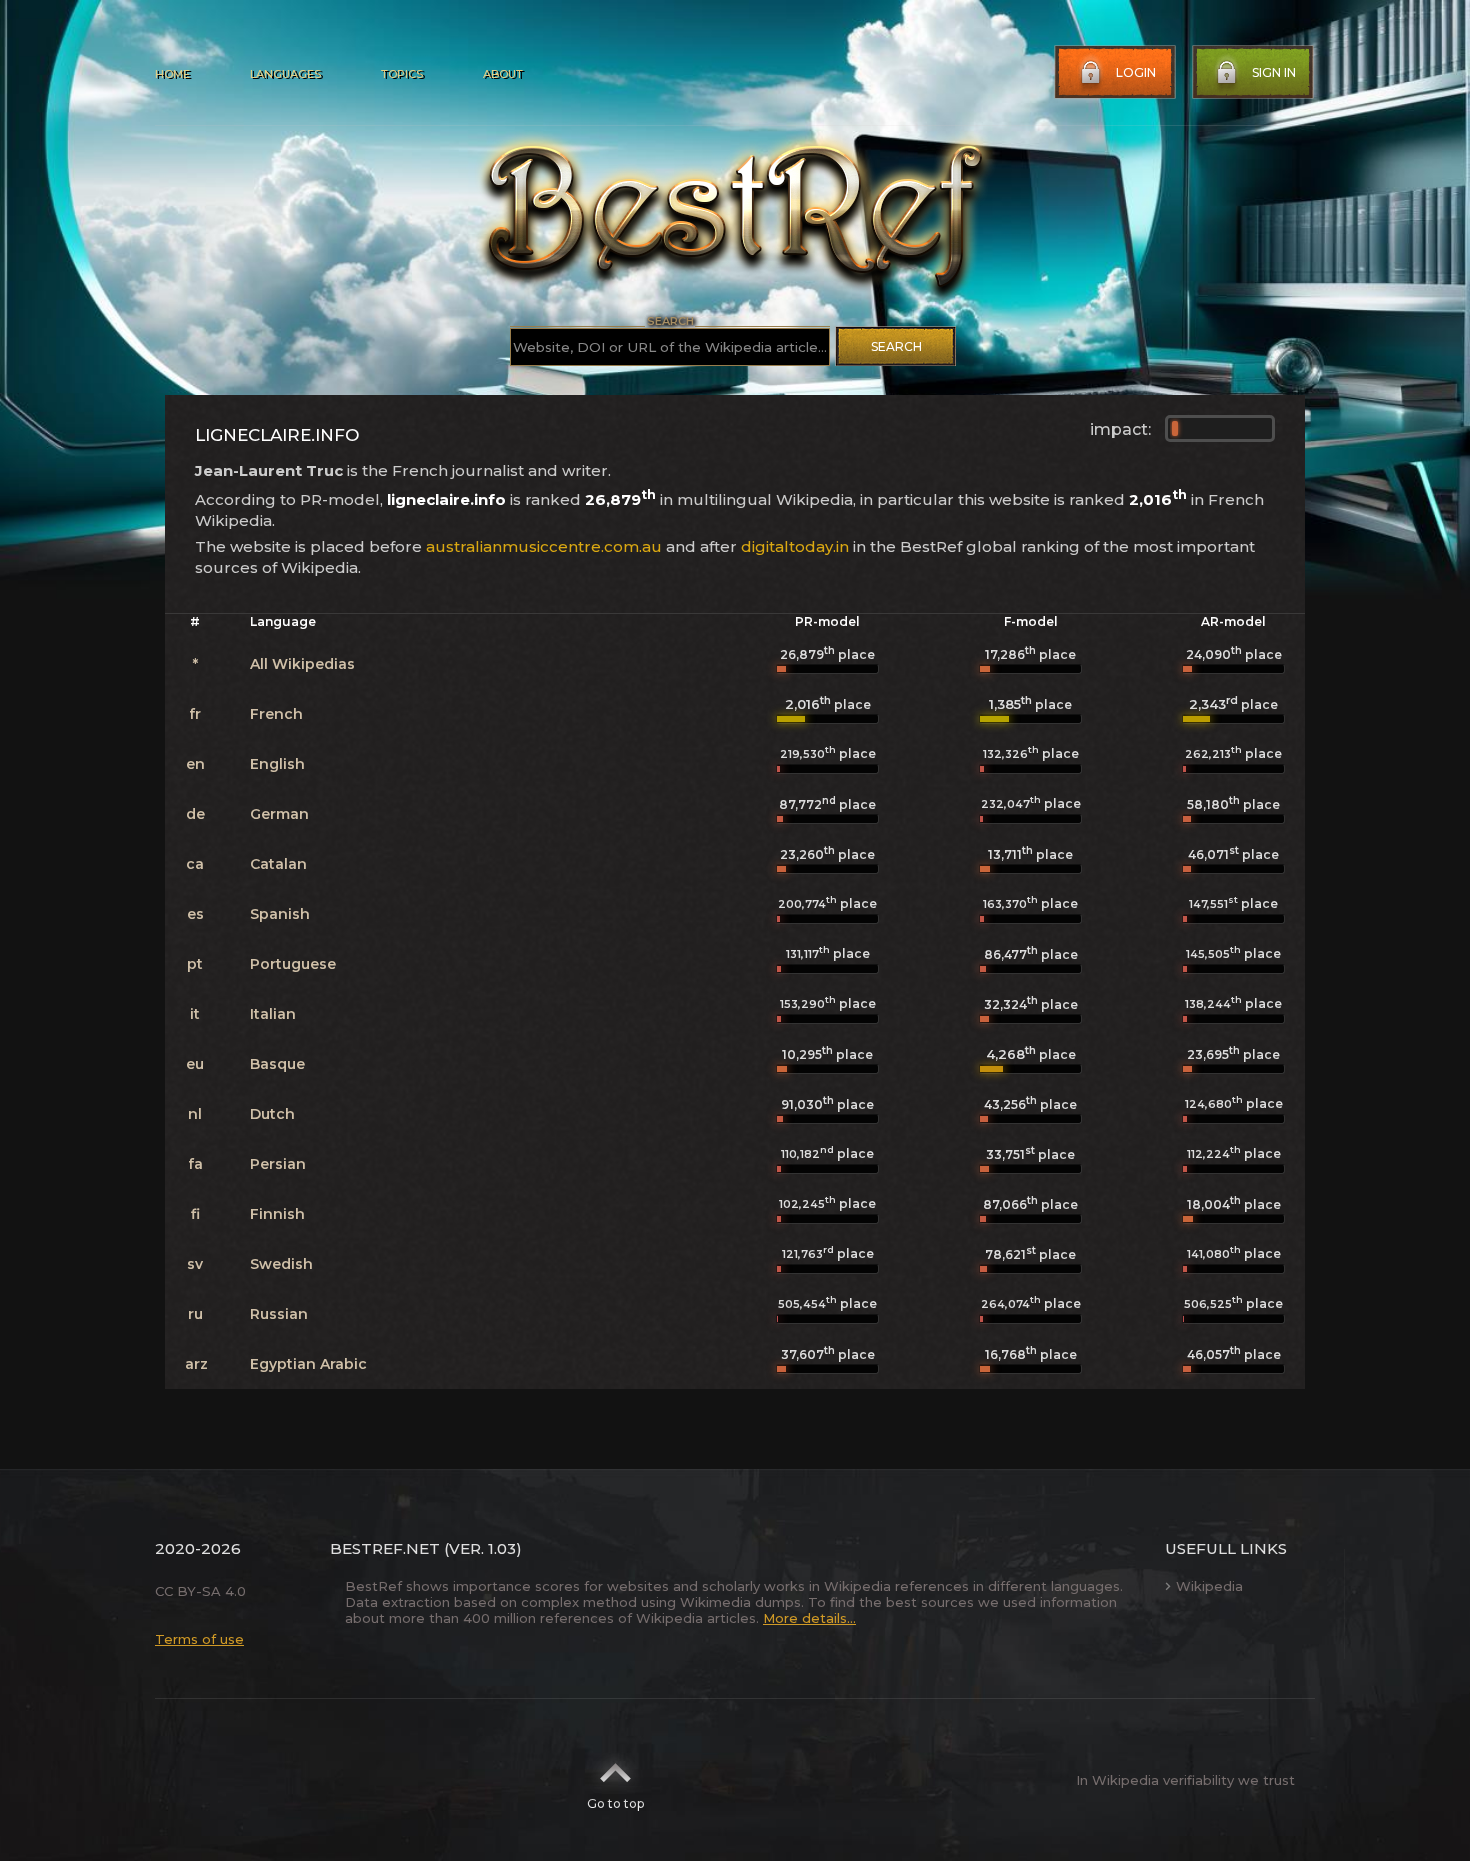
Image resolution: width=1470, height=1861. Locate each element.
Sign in (1274, 72)
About (503, 74)
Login (1136, 72)
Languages (285, 74)
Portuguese (293, 964)
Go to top (615, 1803)
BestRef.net (385, 1548)
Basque (277, 1064)
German (279, 814)
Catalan (278, 864)
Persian (278, 1164)
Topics (402, 74)
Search (896, 346)
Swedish (281, 1264)
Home (172, 74)
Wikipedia (1209, 1586)
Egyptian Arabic (308, 1364)
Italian (273, 1014)
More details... (809, 1618)
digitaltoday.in (795, 546)
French (276, 714)
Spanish (280, 914)
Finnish (277, 1214)
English (277, 764)
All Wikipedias (302, 664)
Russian (279, 1314)
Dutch (272, 1114)
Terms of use (199, 1639)
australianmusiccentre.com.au (544, 546)
